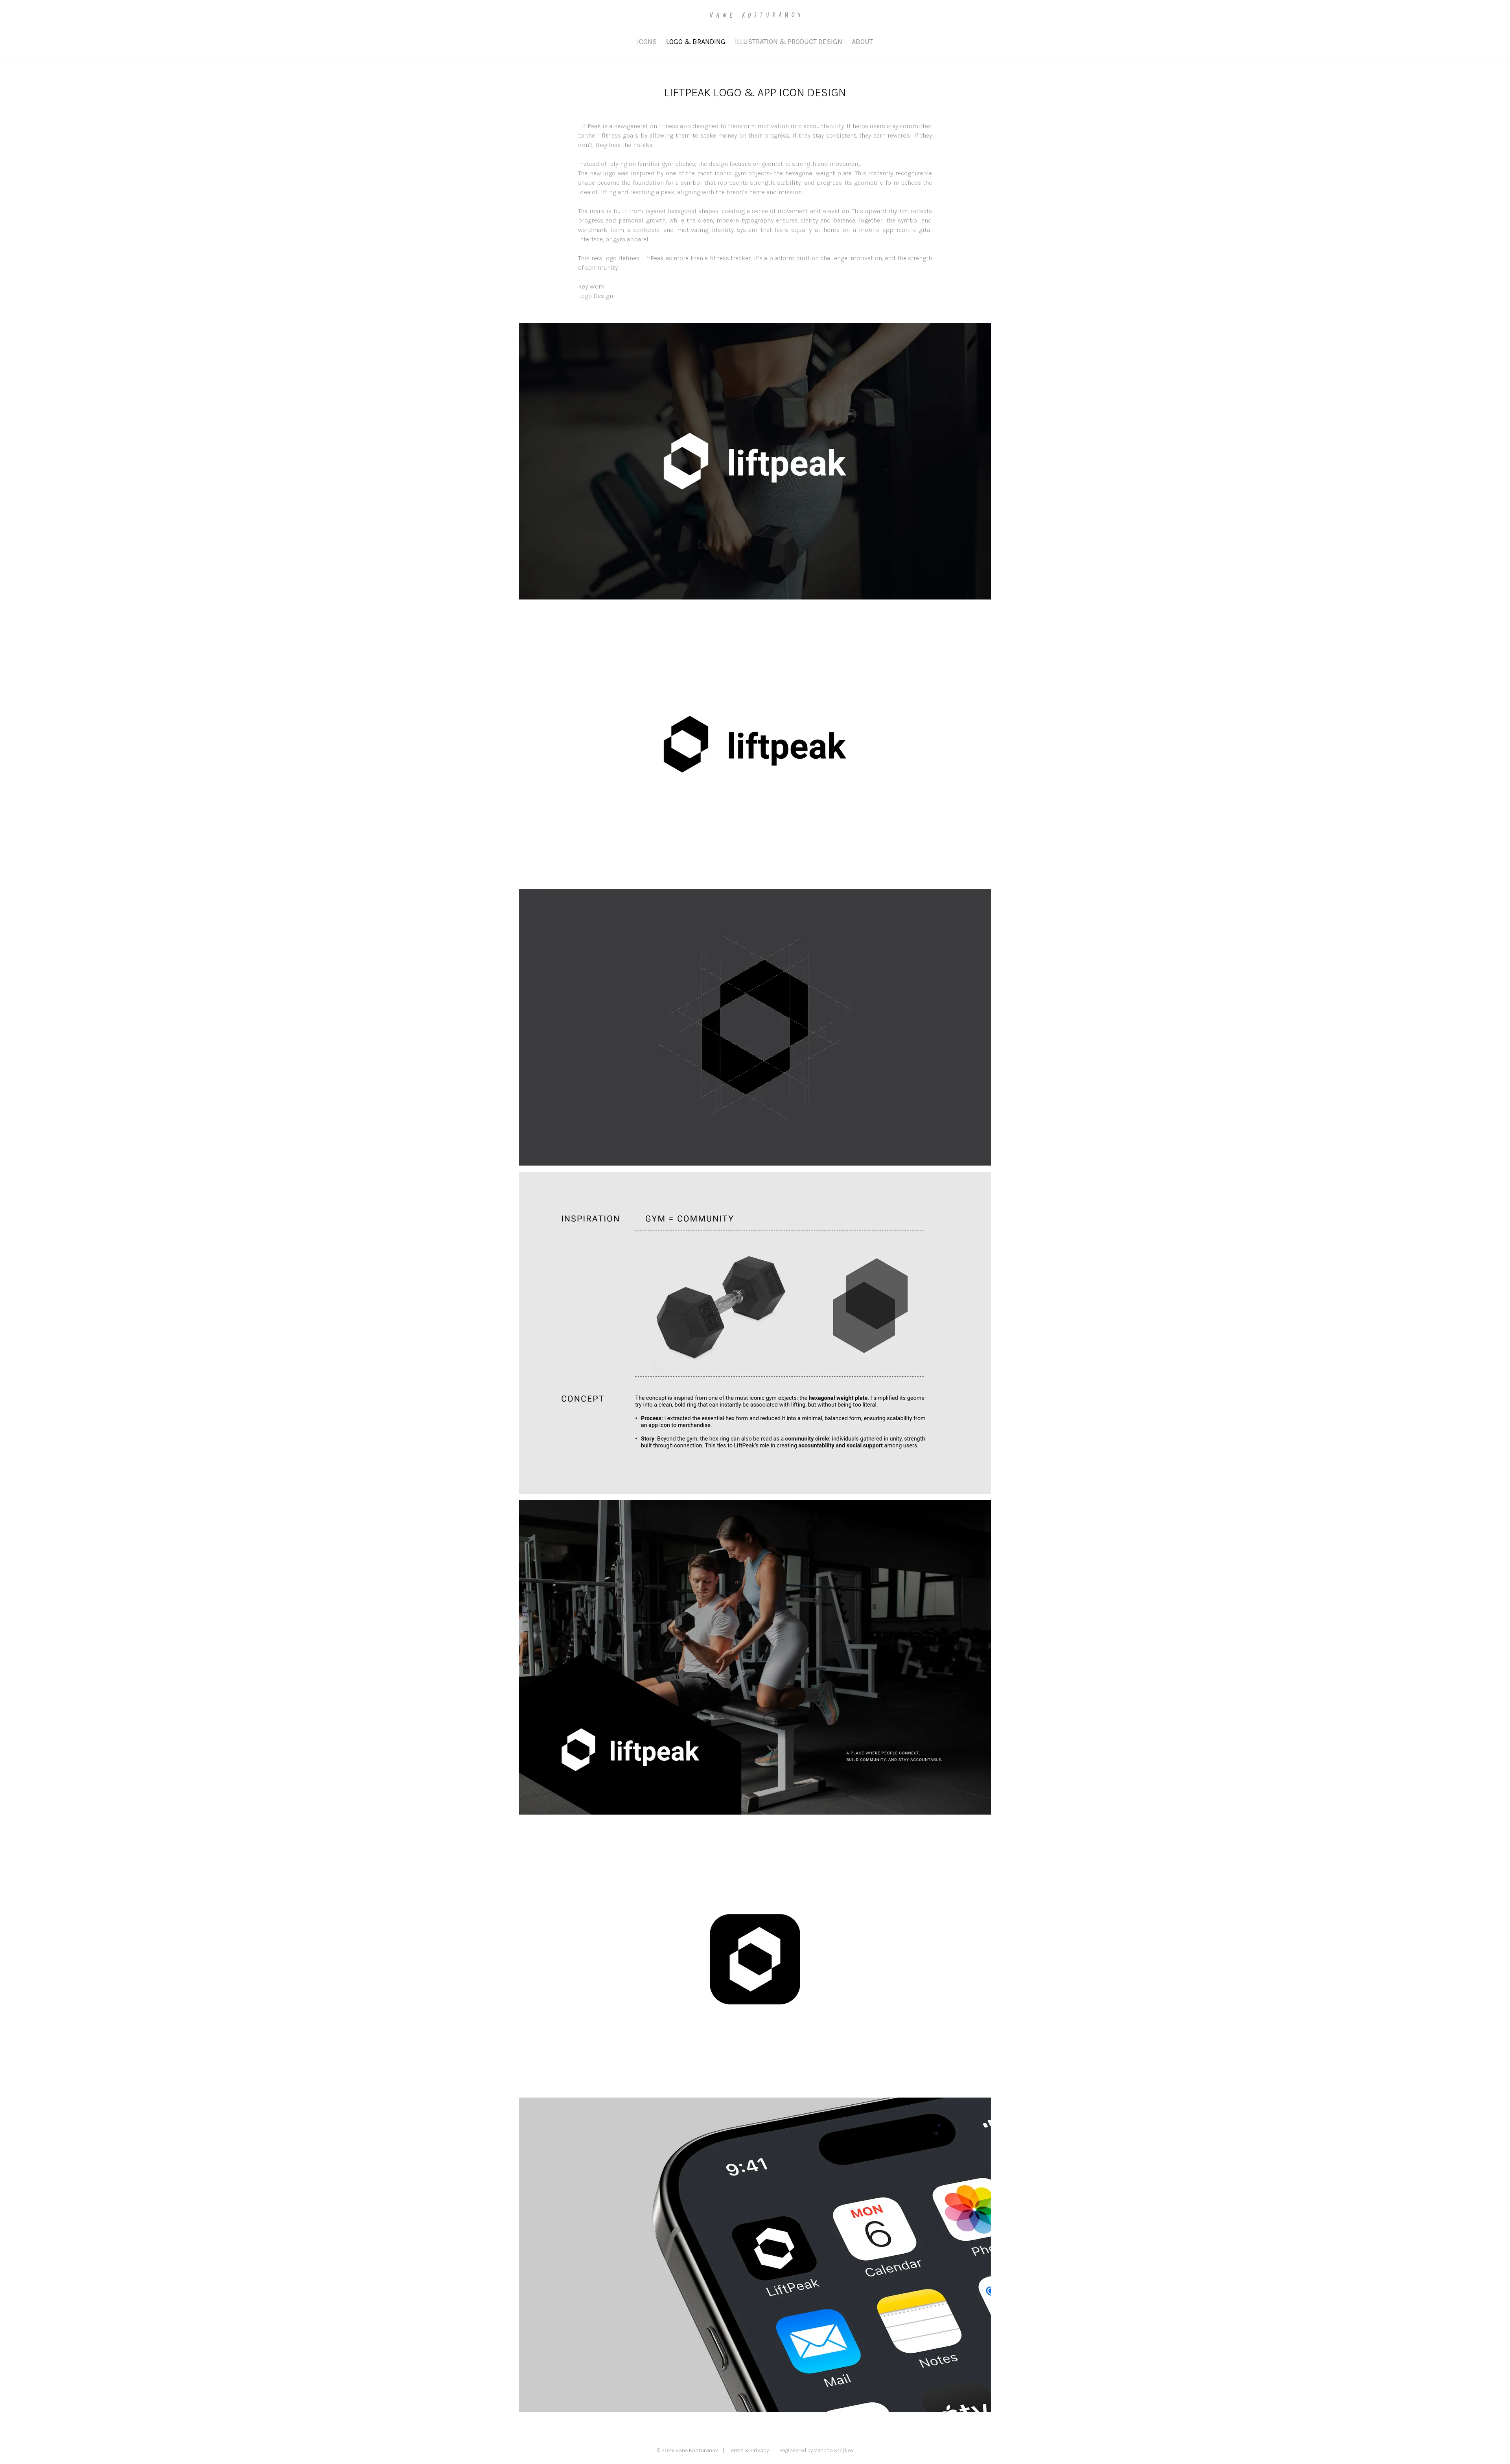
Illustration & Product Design (789, 42)
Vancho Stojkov (834, 2450)
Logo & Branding (696, 42)
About (862, 42)
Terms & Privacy (749, 2450)
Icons (647, 42)
